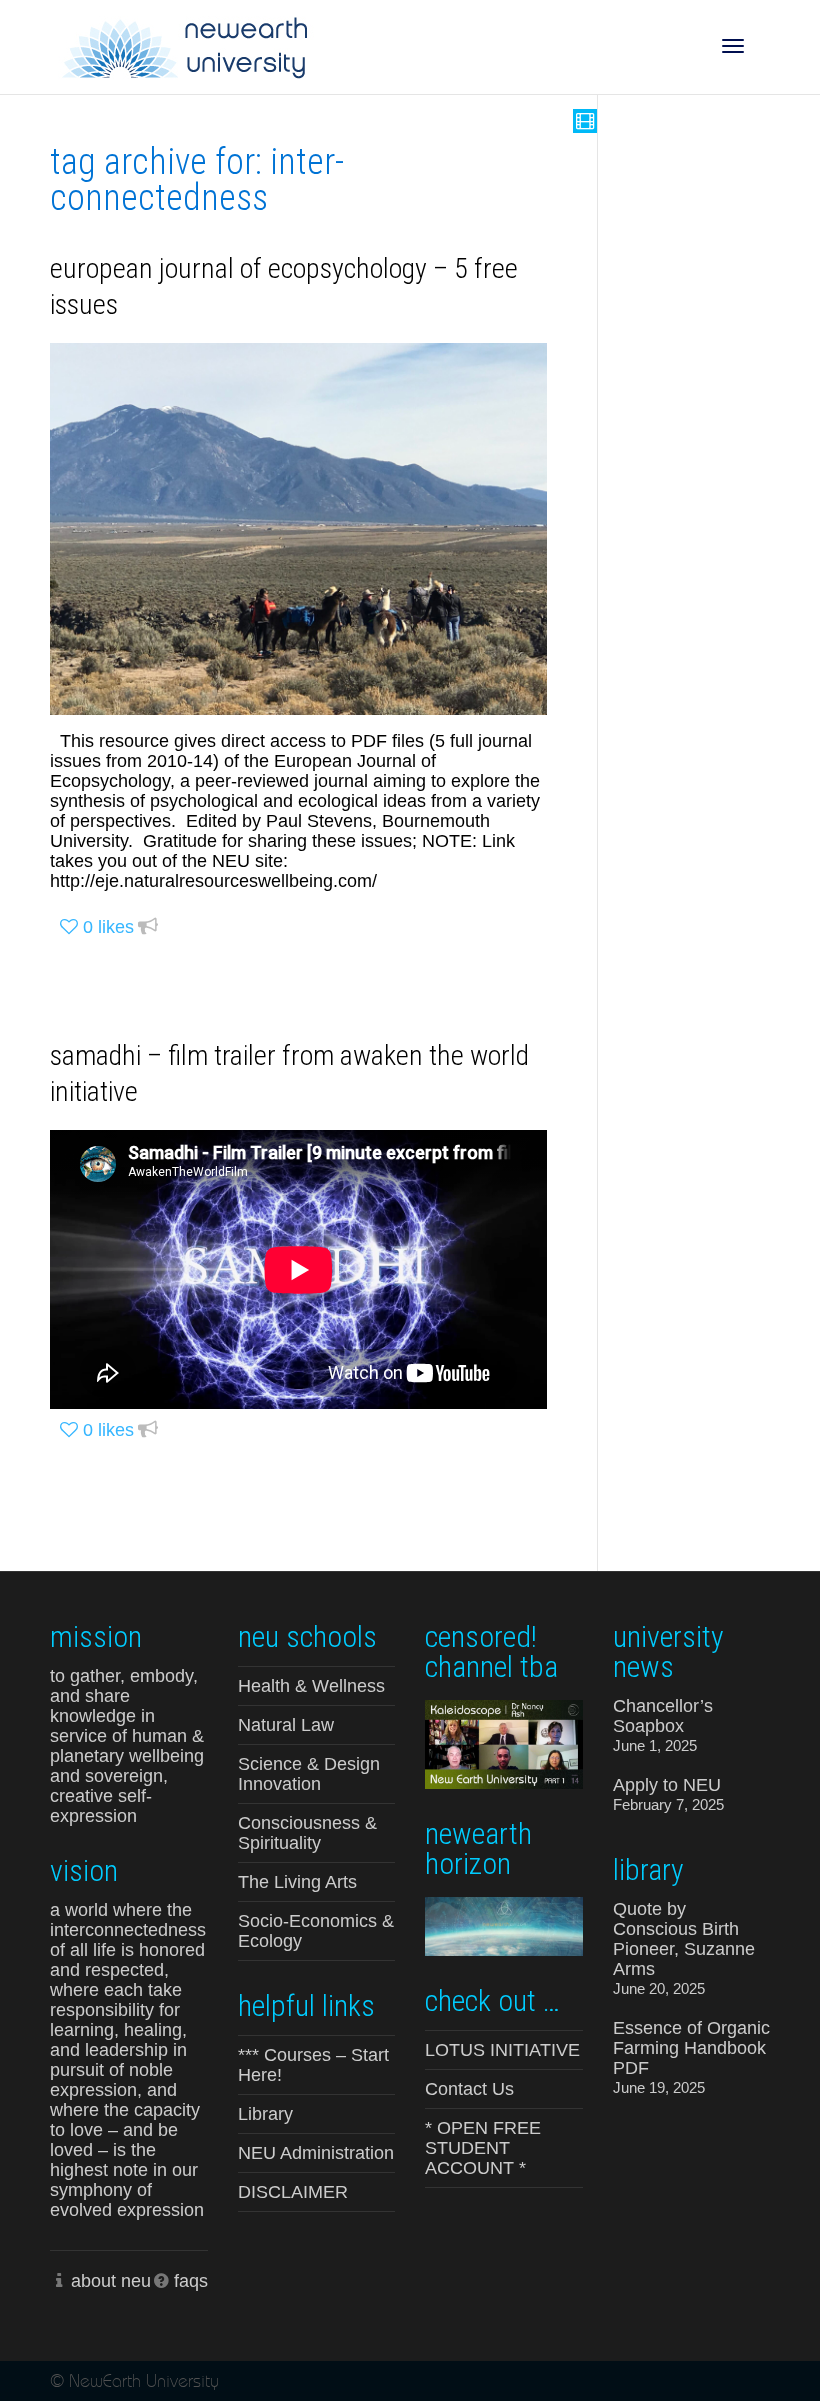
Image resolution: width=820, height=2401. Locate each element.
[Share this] (148, 927)
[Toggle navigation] (733, 46)
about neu (111, 2281)
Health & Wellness (311, 1686)
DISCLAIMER (293, 2192)
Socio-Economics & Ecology (316, 1931)
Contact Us (469, 2089)
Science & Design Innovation (309, 1774)
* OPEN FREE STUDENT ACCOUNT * (483, 2148)
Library (265, 2114)
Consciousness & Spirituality (307, 1833)
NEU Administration (316, 2153)
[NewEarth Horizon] (504, 1924)
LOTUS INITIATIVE (502, 2050)
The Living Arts (297, 1882)
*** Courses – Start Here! (313, 2065)
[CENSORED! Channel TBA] (504, 1742)
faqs (191, 2281)
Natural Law (286, 1725)
